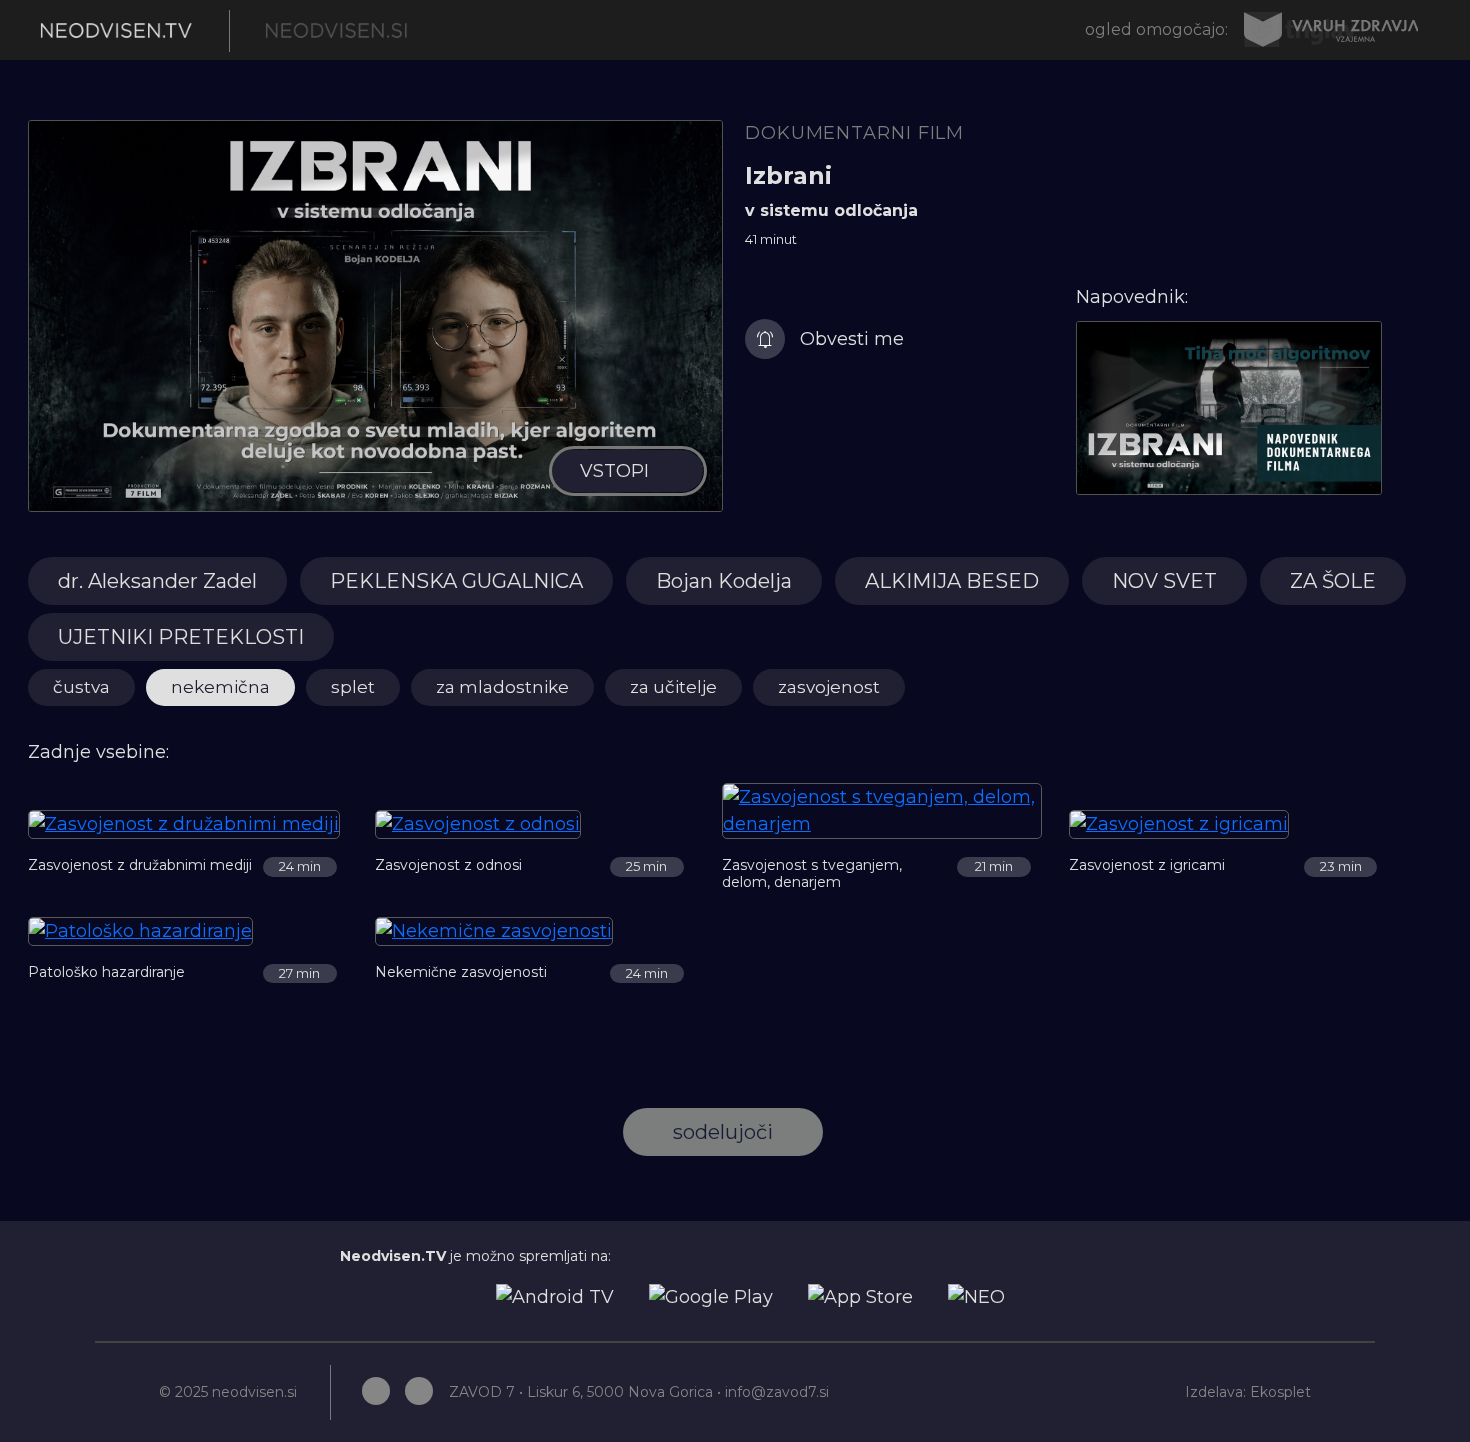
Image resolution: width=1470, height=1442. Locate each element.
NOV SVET (1164, 581)
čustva (81, 687)
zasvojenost (829, 687)
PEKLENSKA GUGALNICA (456, 581)
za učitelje (673, 687)
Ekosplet (1280, 1392)
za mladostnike (502, 687)
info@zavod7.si (777, 1392)
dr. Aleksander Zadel (157, 581)
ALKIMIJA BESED (952, 581)
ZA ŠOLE (1333, 581)
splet (353, 687)
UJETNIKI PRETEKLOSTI (181, 637)
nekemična (220, 687)
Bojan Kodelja (724, 581)
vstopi (614, 471)
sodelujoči (723, 1132)
